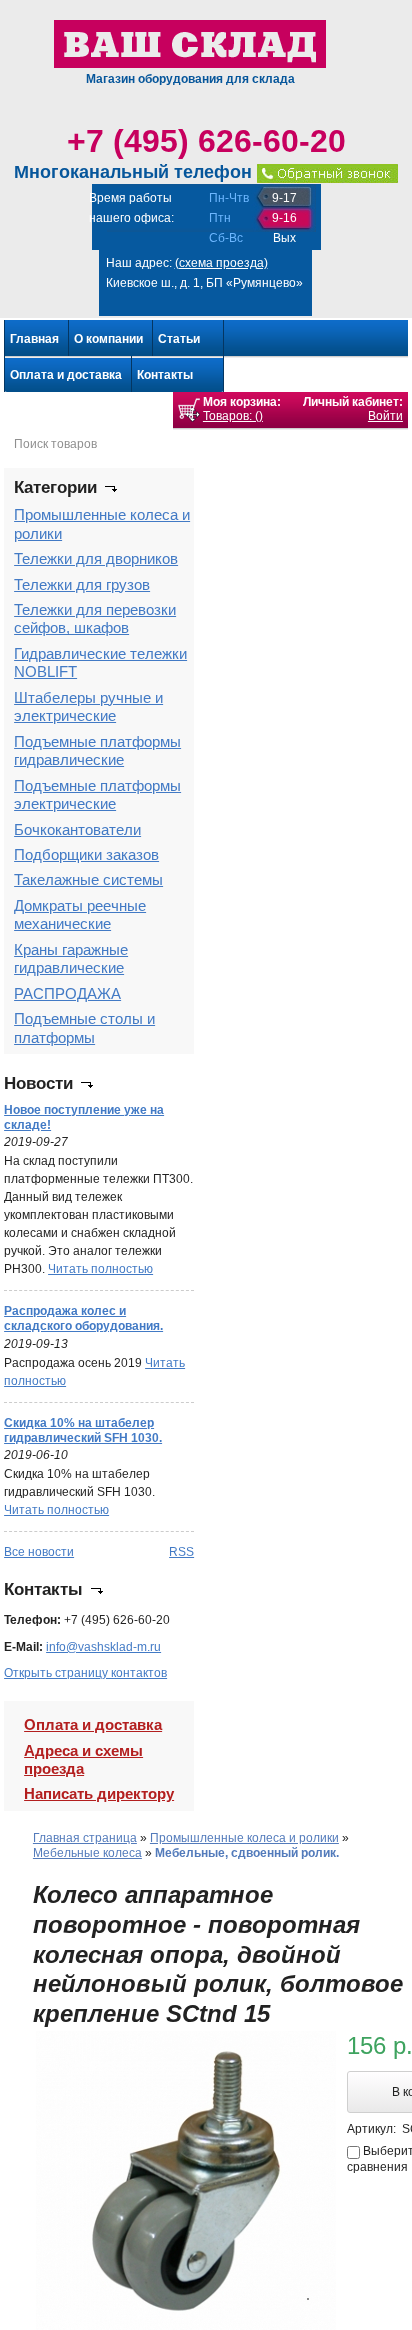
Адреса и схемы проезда (83, 1759)
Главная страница (85, 1838)
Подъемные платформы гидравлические (97, 750)
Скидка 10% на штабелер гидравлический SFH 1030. (83, 1430)
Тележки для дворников (96, 558)
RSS (181, 1552)
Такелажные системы (88, 879)
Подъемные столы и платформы (84, 1027)
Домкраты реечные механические (80, 914)
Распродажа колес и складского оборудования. (83, 1318)
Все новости (39, 1552)
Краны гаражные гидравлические (71, 958)
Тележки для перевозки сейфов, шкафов (95, 618)
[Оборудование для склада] (190, 43)
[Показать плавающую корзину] (189, 410)
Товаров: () (233, 416)
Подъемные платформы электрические (97, 794)
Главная (34, 339)
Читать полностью (100, 1269)
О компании (108, 339)
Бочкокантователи (77, 829)
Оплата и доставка (66, 375)
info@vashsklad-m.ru (103, 1647)
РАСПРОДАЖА (67, 993)
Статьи (179, 339)
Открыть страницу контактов (85, 1673)
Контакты (165, 375)
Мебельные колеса (87, 1853)
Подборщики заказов (86, 854)
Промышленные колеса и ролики (244, 1838)
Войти (385, 416)
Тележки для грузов (82, 584)
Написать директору (99, 1793)
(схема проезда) (221, 263)
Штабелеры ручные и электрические (88, 706)
